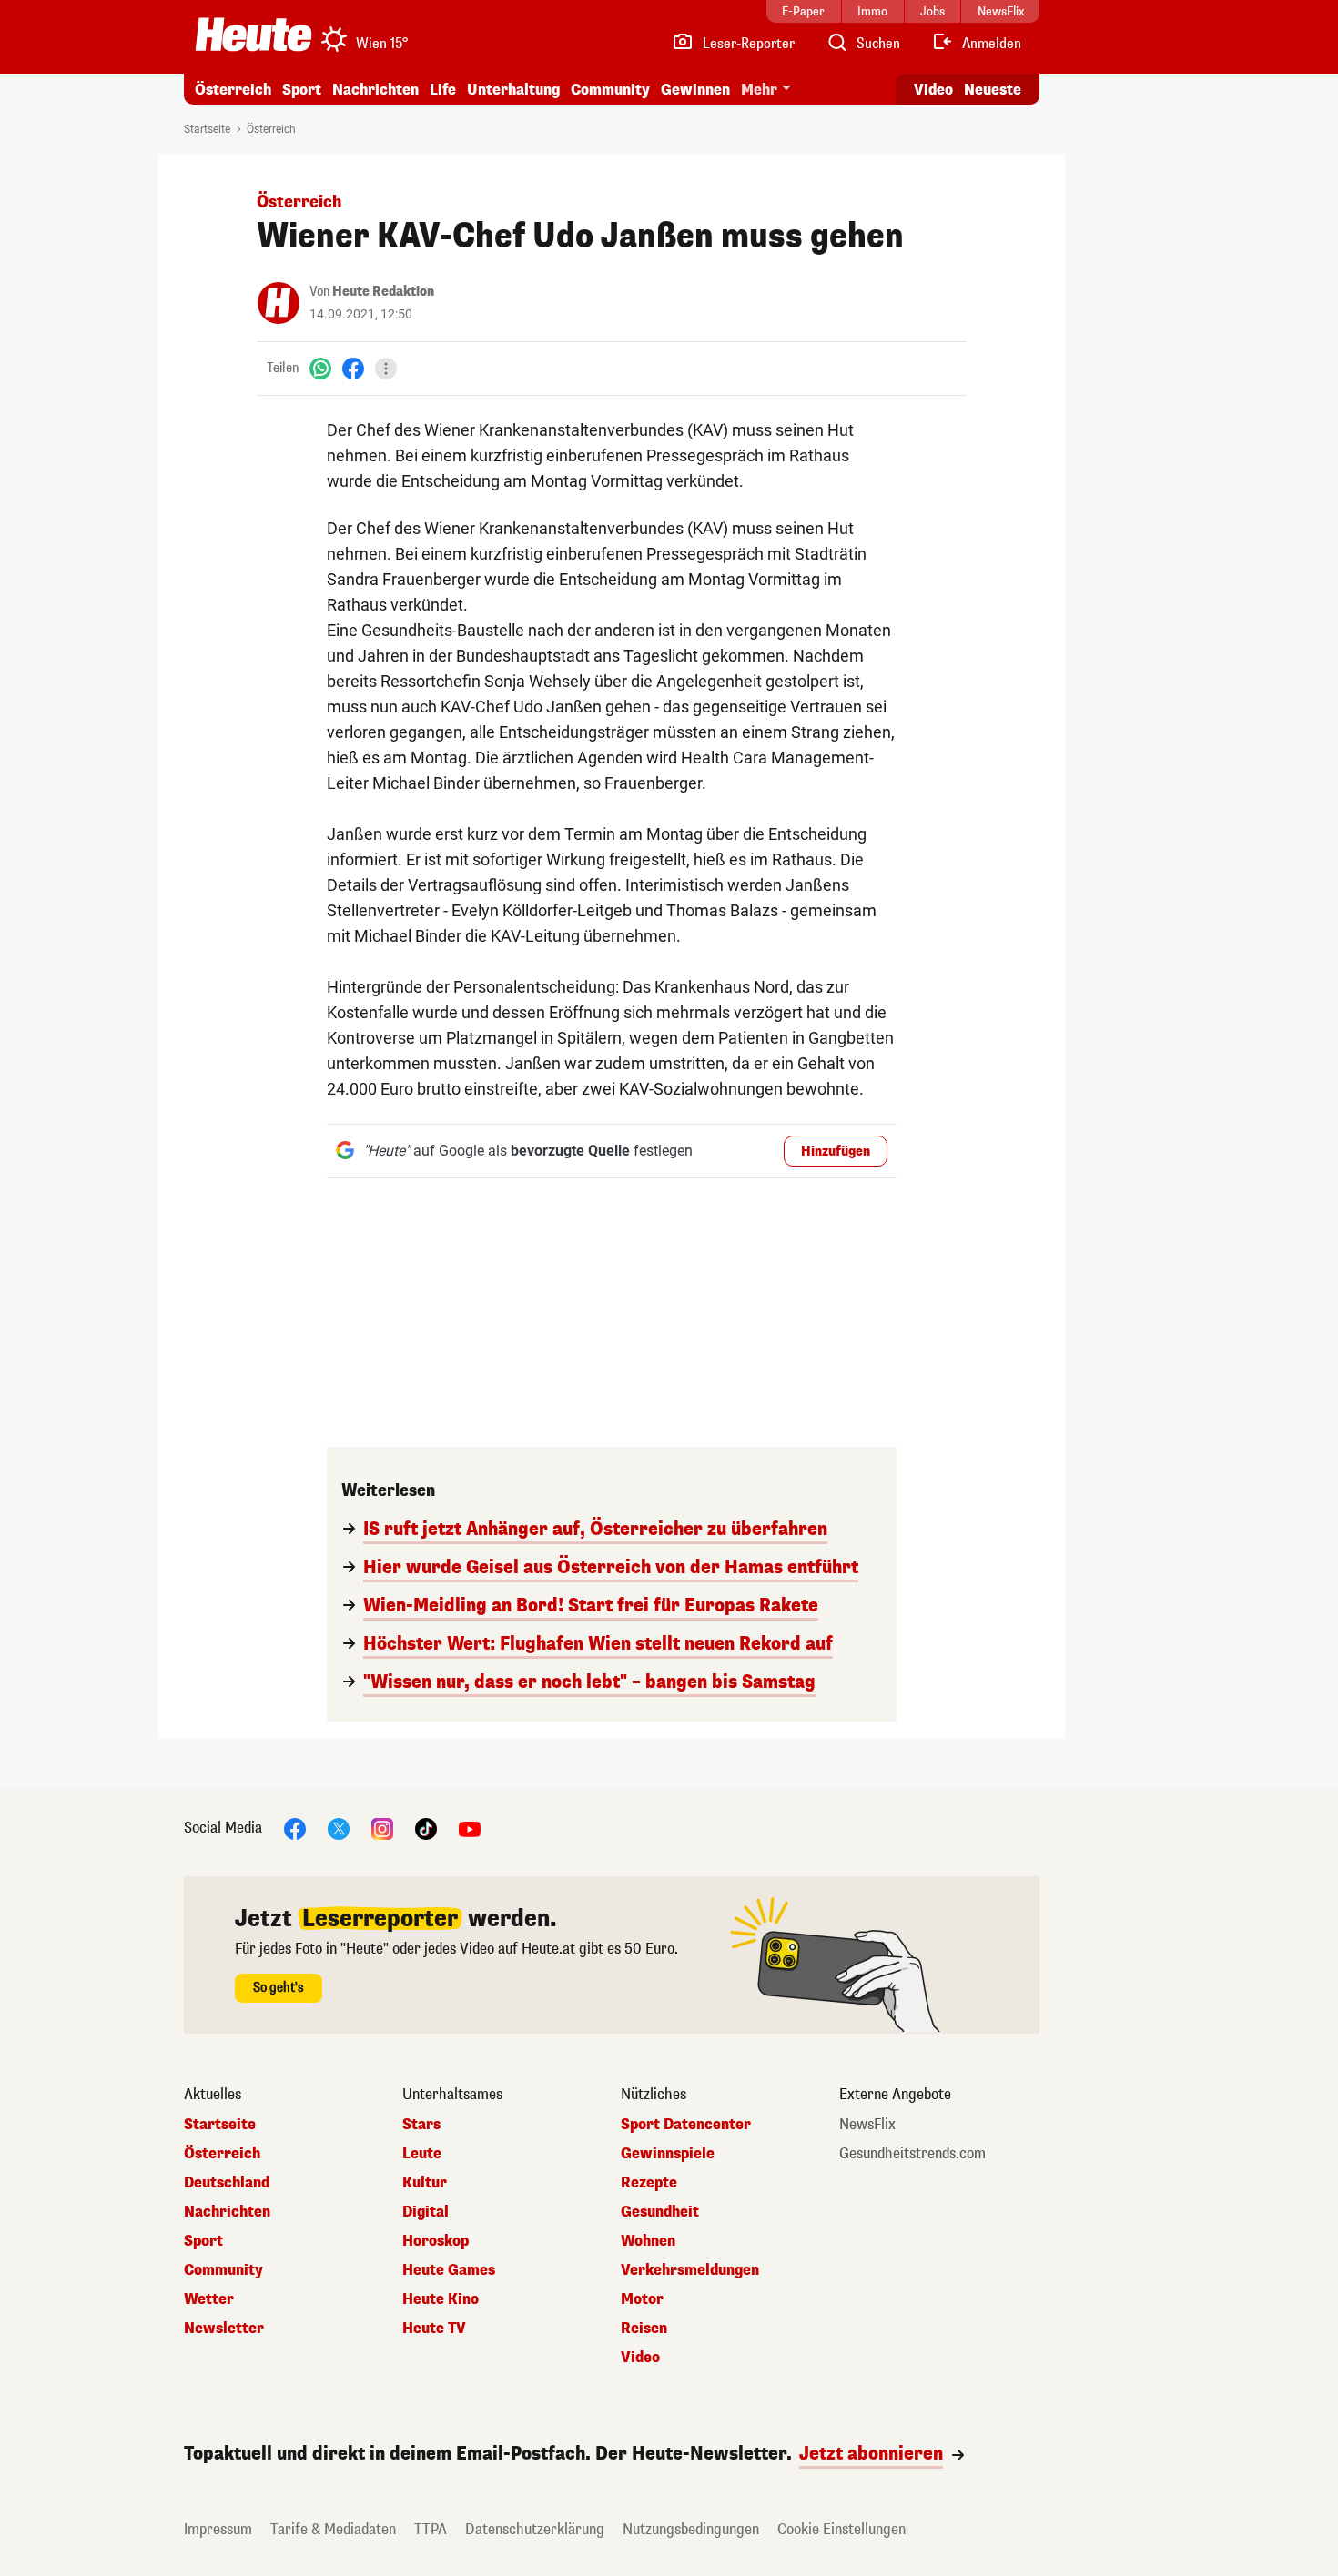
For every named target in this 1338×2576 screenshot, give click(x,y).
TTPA (431, 2529)
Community (610, 90)
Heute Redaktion (383, 292)
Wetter (209, 2299)
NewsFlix (867, 2125)
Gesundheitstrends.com (912, 2154)
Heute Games (449, 2270)
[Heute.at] (253, 35)
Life (443, 90)
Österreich (233, 90)
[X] (339, 1828)
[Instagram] (382, 1828)
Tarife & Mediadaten (333, 2529)
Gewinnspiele (668, 2154)
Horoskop (436, 2241)
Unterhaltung (513, 90)
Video (933, 90)
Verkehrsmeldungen (690, 2270)
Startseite (207, 129)
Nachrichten (227, 2212)
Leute (422, 2154)
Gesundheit (660, 2212)
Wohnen (648, 2241)
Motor (642, 2299)
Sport (302, 90)
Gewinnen (695, 90)
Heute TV (434, 2329)
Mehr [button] (759, 90)
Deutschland (227, 2183)
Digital (426, 2212)
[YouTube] (470, 1828)
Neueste (993, 90)
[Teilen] (386, 369)
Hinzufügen (836, 1152)
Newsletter (224, 2329)
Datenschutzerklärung (535, 2529)
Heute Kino (441, 2299)
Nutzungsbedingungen (691, 2529)
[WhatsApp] (320, 368)
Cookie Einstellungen (841, 2529)
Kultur (425, 2183)
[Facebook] (353, 368)
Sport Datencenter (686, 2125)
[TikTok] (426, 1828)
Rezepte (649, 2183)
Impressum (218, 2529)
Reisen (644, 2329)
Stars (421, 2125)
